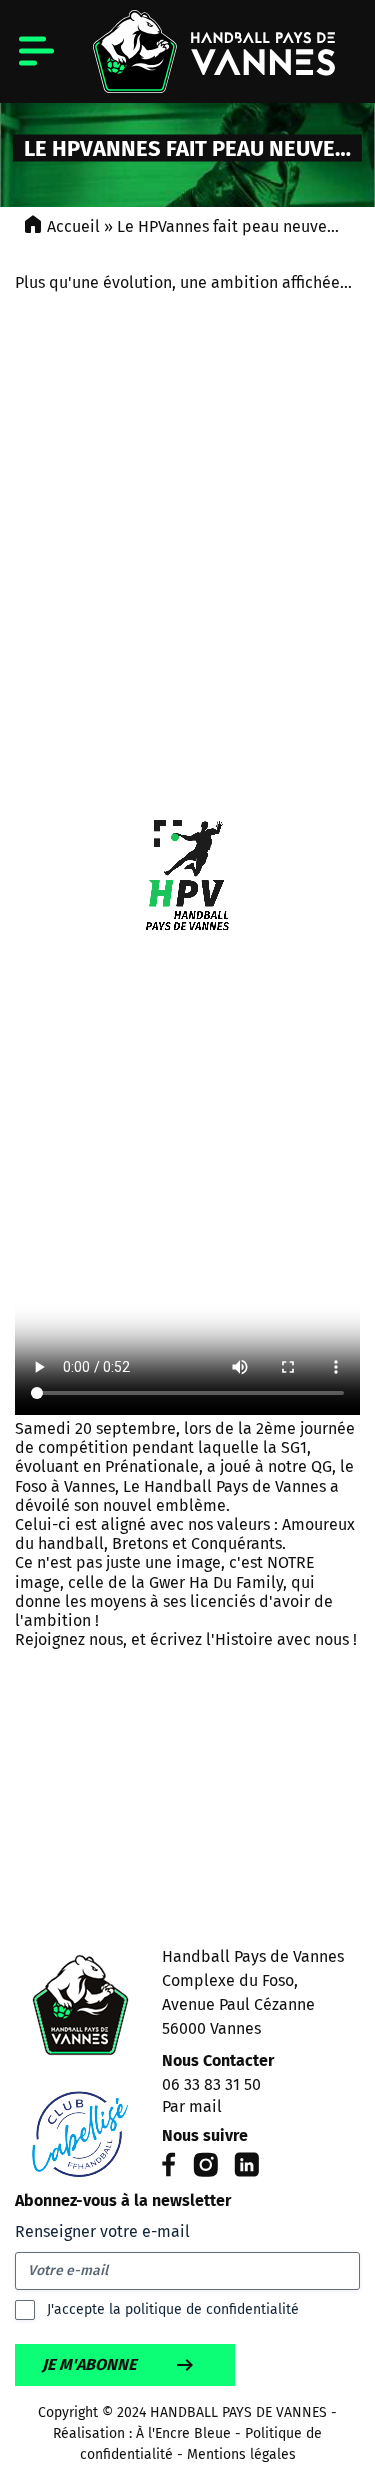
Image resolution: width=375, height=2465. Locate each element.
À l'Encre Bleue (183, 2433)
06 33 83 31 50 (211, 2084)
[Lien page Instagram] (205, 2171)
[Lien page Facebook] (169, 2171)
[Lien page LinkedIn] (246, 2171)
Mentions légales (241, 2454)
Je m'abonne (89, 2364)
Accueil (73, 226)
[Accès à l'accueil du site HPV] (187, 51)
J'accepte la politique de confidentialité (173, 2309)
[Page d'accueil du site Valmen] (80, 2067)
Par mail (192, 2106)
